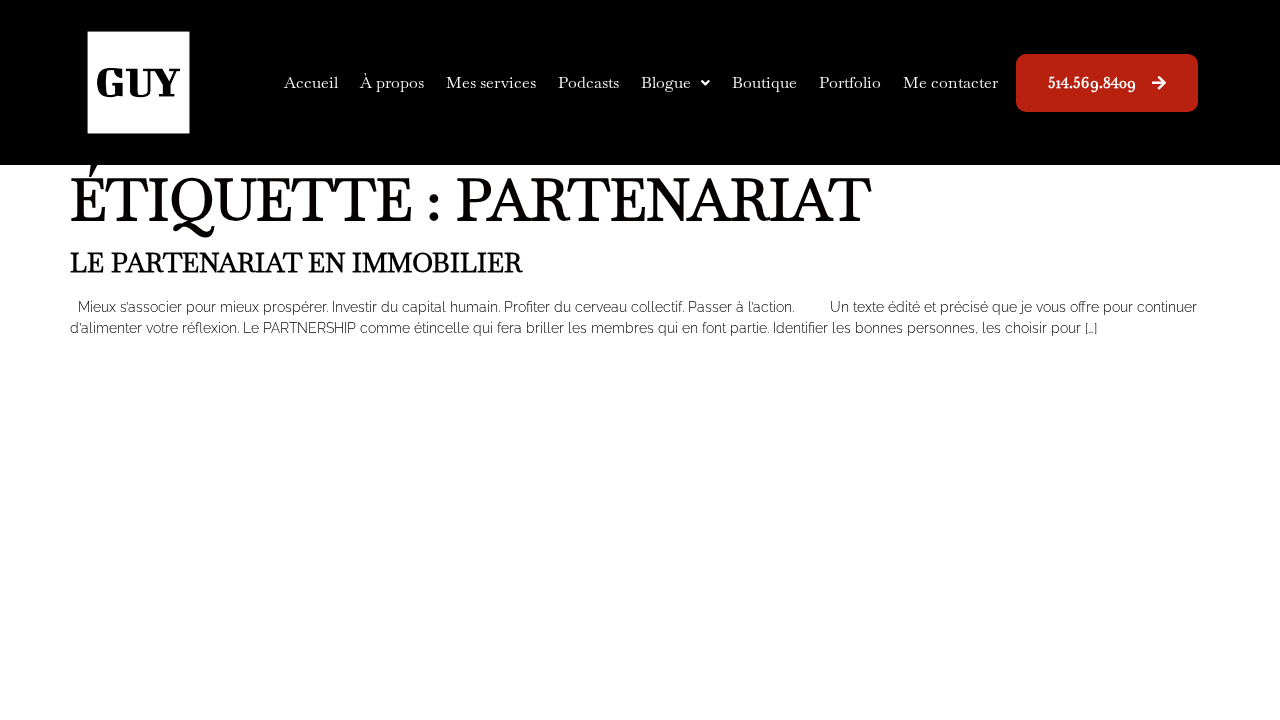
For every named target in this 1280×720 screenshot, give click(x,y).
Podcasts (588, 82)
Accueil (311, 82)
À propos (392, 82)
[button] (675, 83)
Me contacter (950, 82)
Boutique (764, 82)
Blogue (666, 82)
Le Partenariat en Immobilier (296, 263)
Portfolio (850, 82)
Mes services (491, 82)
